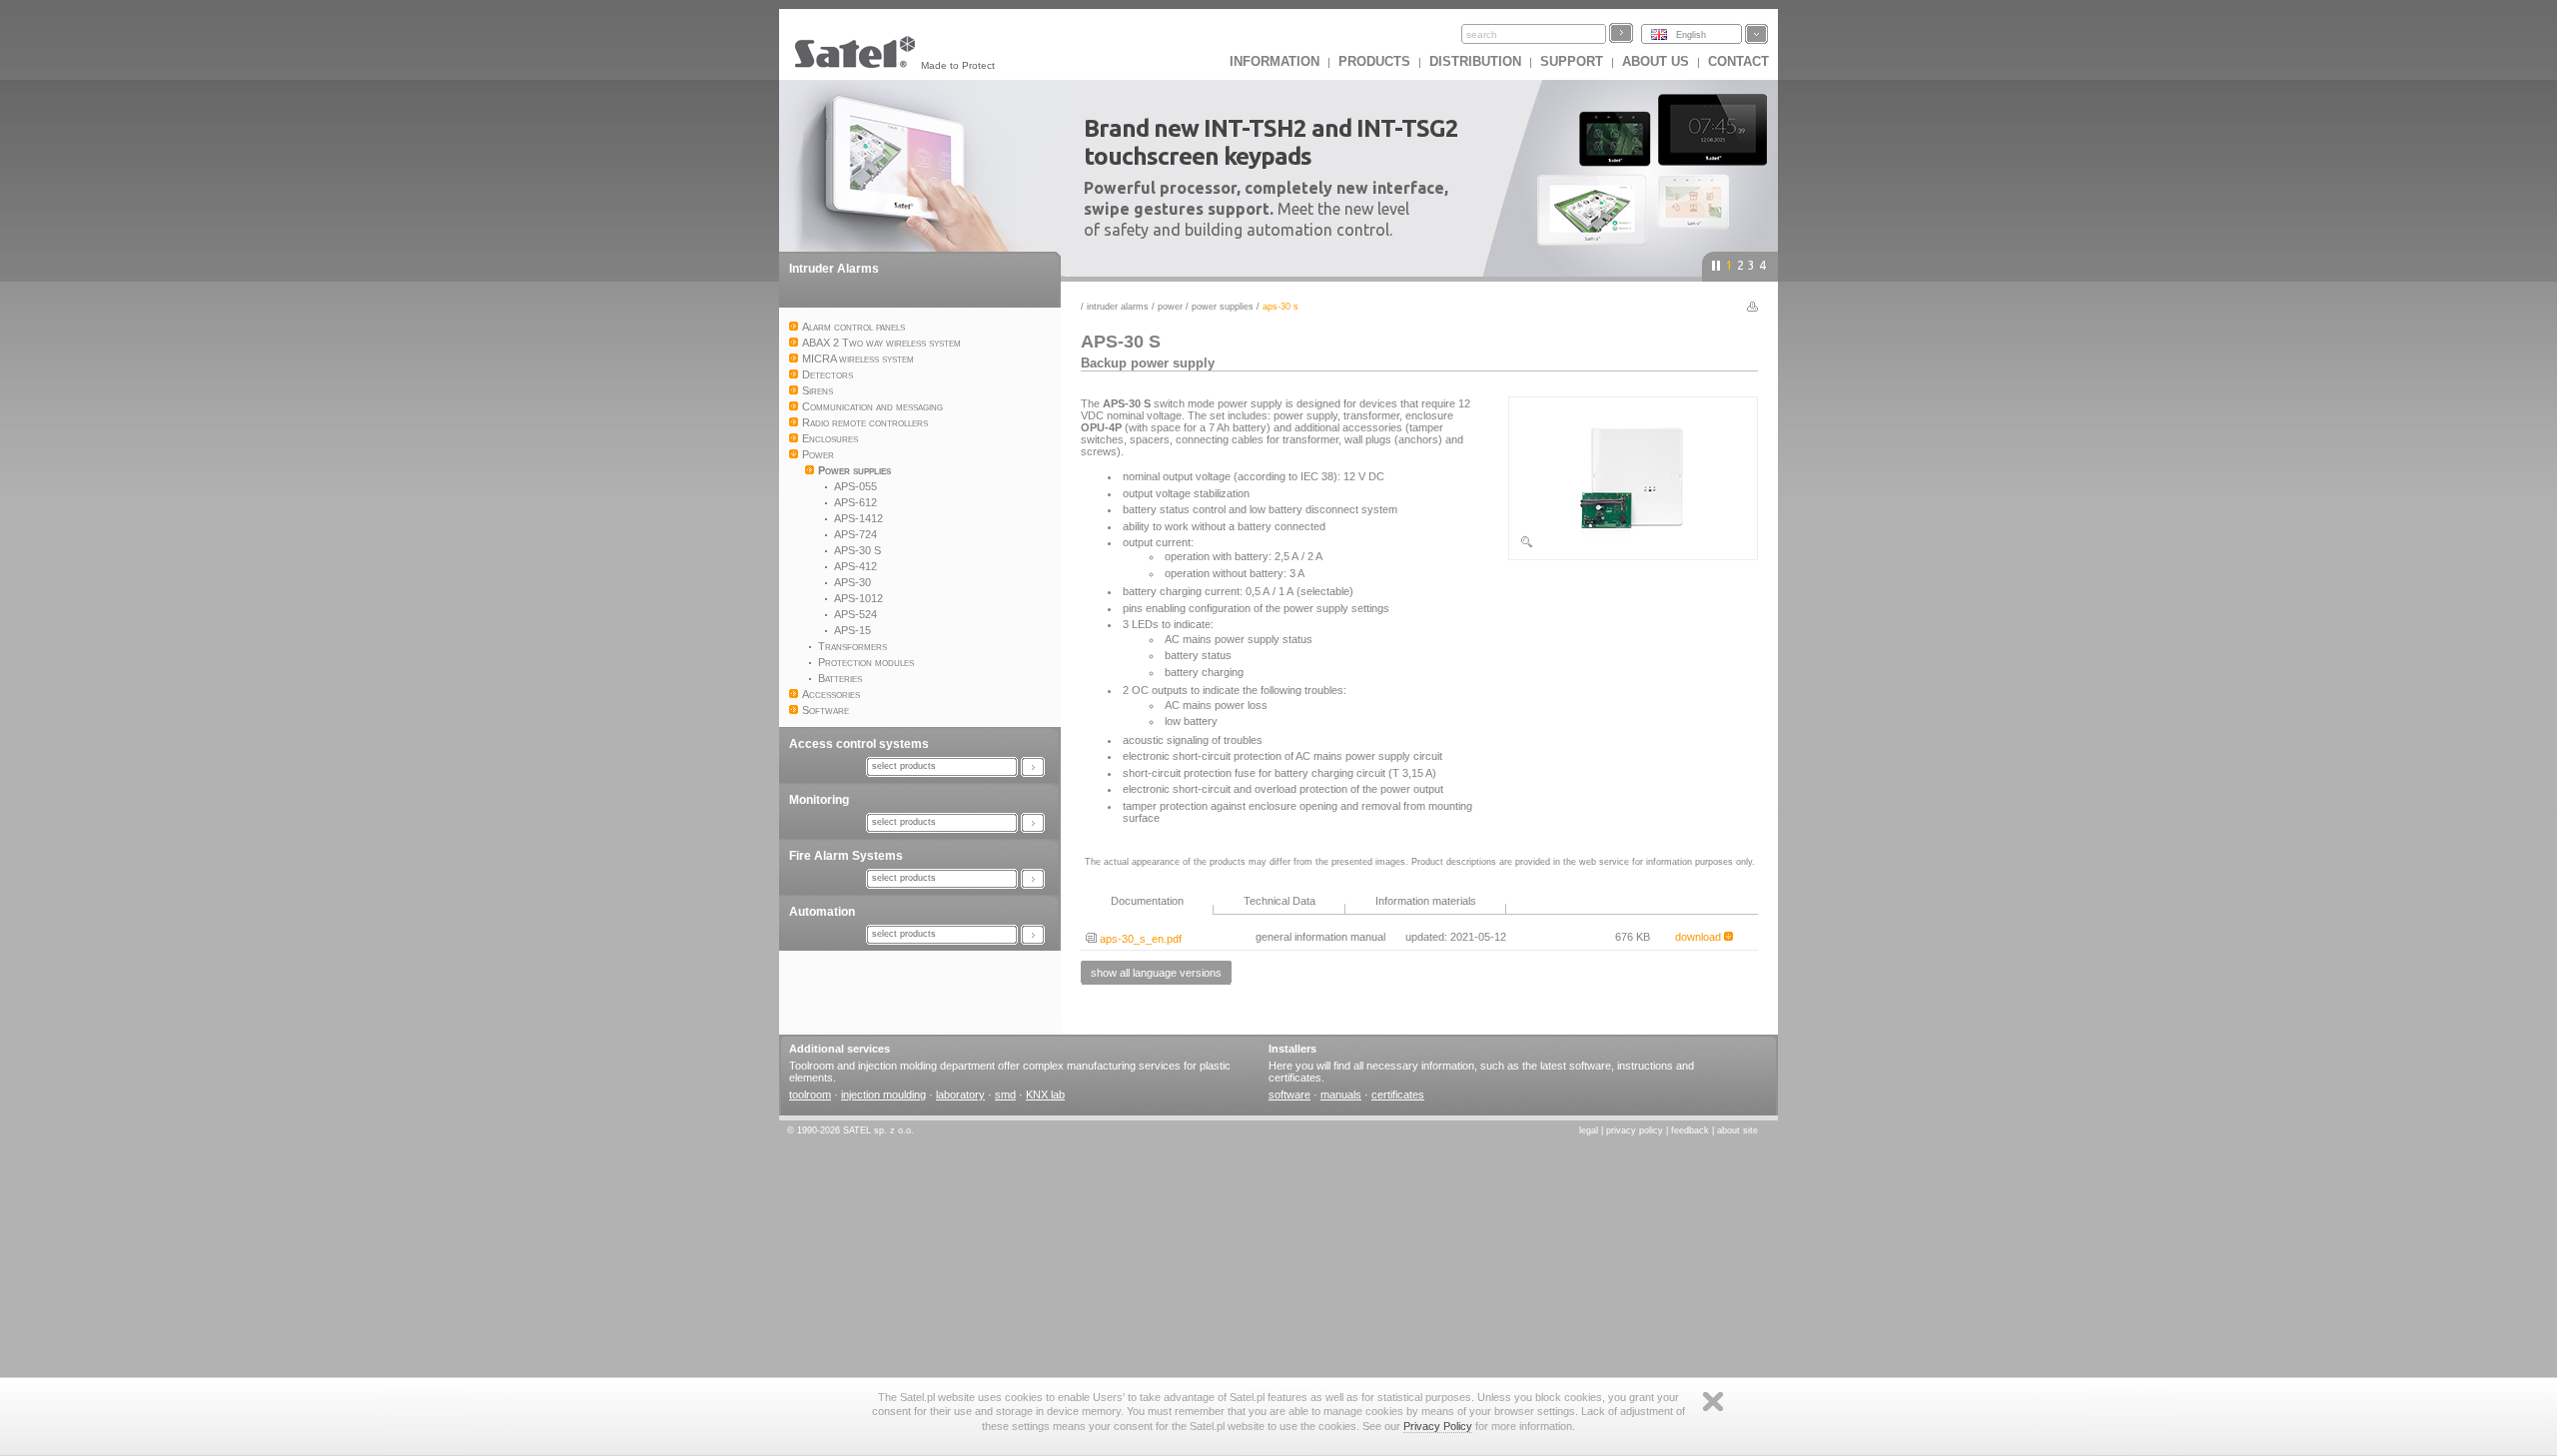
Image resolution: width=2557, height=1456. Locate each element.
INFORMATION (1275, 61)
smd (1005, 1094)
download (1700, 937)
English (1691, 35)
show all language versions (1156, 973)
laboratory (960, 1094)
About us (1656, 61)
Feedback (1690, 1130)
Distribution (1475, 61)
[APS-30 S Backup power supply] (1633, 545)
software (1289, 1094)
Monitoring (819, 800)
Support (1572, 61)
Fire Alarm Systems (846, 856)
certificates (1398, 1094)
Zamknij (1713, 1402)
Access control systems (859, 744)
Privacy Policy (1438, 1426)
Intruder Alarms (834, 269)
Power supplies (1223, 307)
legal (1589, 1130)
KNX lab (1045, 1094)
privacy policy (1635, 1130)
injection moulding (883, 1094)
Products (1374, 61)
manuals (1341, 1094)
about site (1737, 1130)
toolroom (810, 1094)
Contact (1738, 61)
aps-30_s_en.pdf (1139, 939)
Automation (822, 912)
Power (1170, 307)
